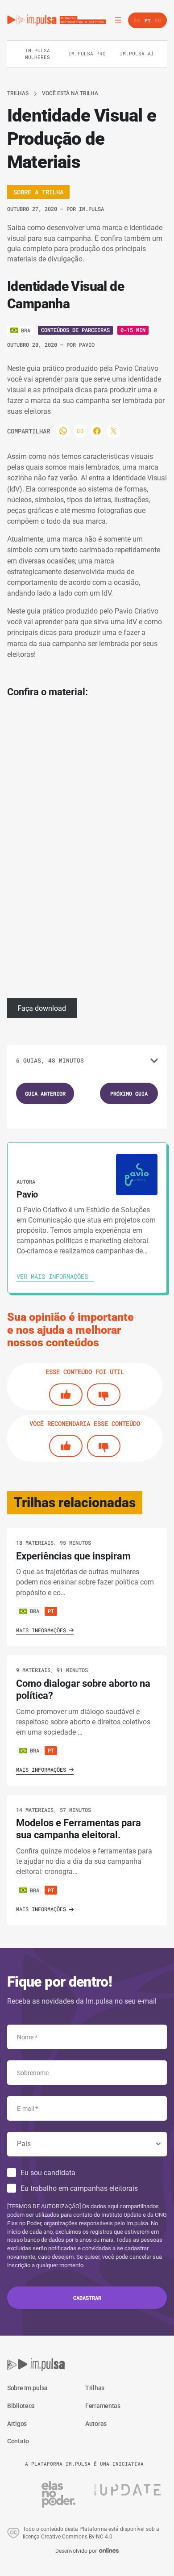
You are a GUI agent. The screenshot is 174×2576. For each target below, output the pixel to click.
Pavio (87, 345)
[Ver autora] (137, 1175)
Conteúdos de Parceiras (75, 330)
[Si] (66, 1395)
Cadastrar (87, 2298)
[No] (104, 1395)
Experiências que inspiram (73, 1556)
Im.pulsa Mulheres (37, 53)
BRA (35, 1611)
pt (51, 1611)
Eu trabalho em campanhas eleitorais (79, 2188)
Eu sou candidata (48, 2173)
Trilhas (18, 93)
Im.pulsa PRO (87, 53)
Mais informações (41, 1630)
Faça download (42, 1008)
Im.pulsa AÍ (137, 53)
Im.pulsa (91, 209)
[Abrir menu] (118, 20)
